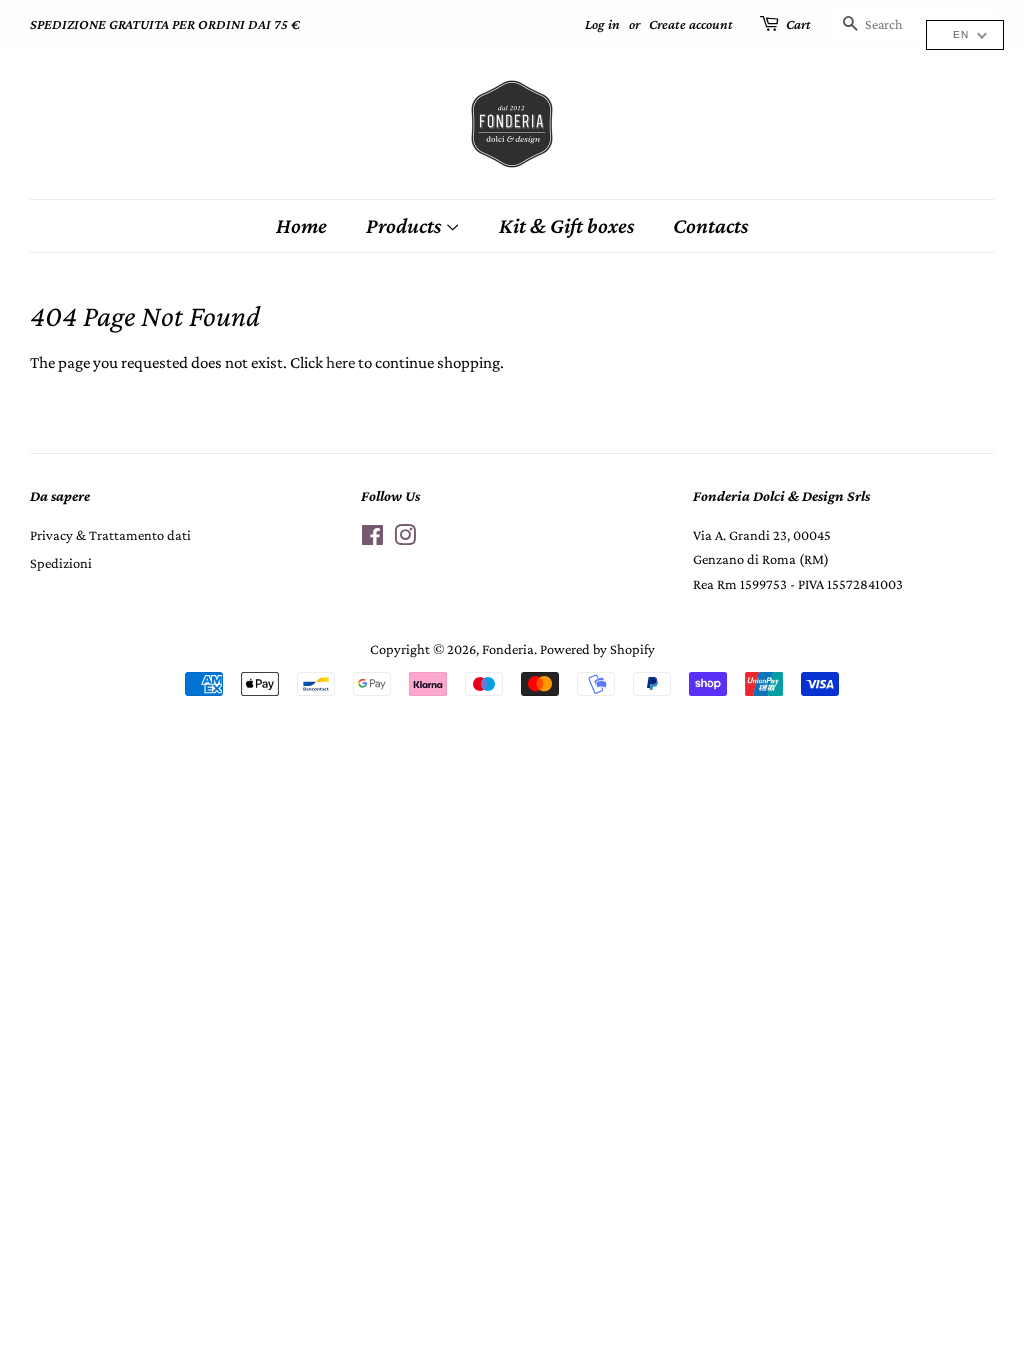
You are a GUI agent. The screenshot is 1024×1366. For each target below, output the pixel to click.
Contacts (710, 225)
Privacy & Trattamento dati (110, 535)
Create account (691, 24)
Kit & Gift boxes (566, 225)
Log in (602, 24)
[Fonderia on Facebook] (372, 539)
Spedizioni (61, 563)
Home (301, 225)
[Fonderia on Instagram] (405, 539)
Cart (798, 24)
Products (405, 225)
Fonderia (508, 649)
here (340, 362)
